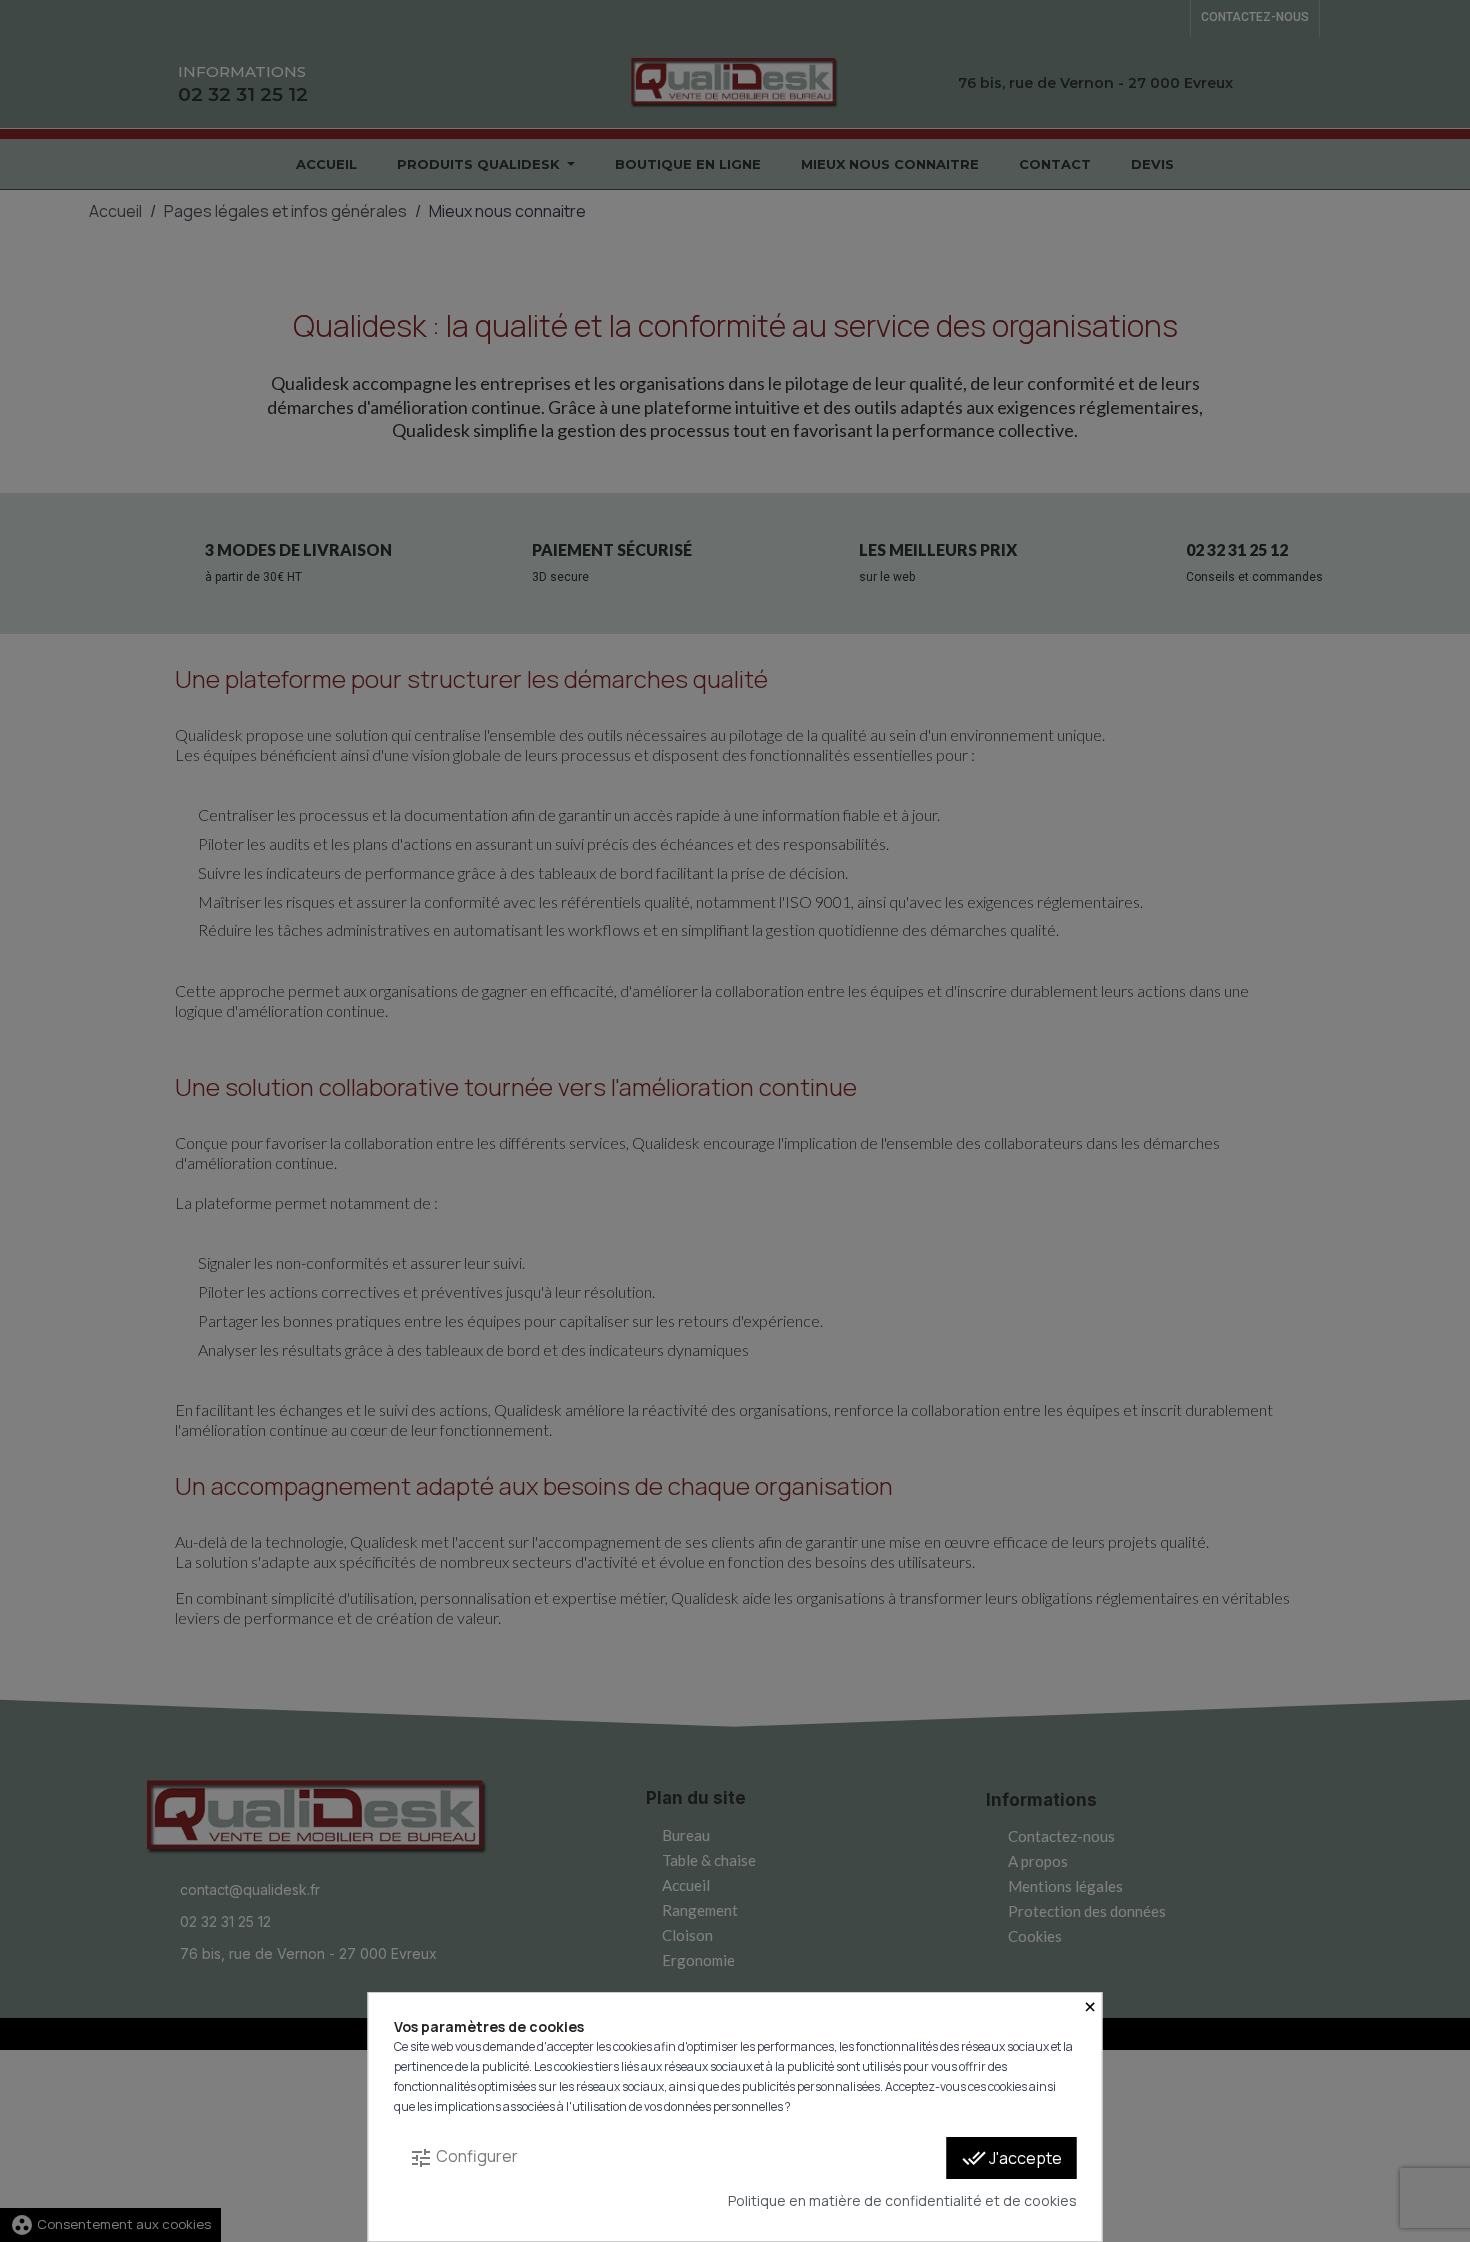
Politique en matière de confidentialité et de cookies (902, 2200)
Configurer (463, 2157)
